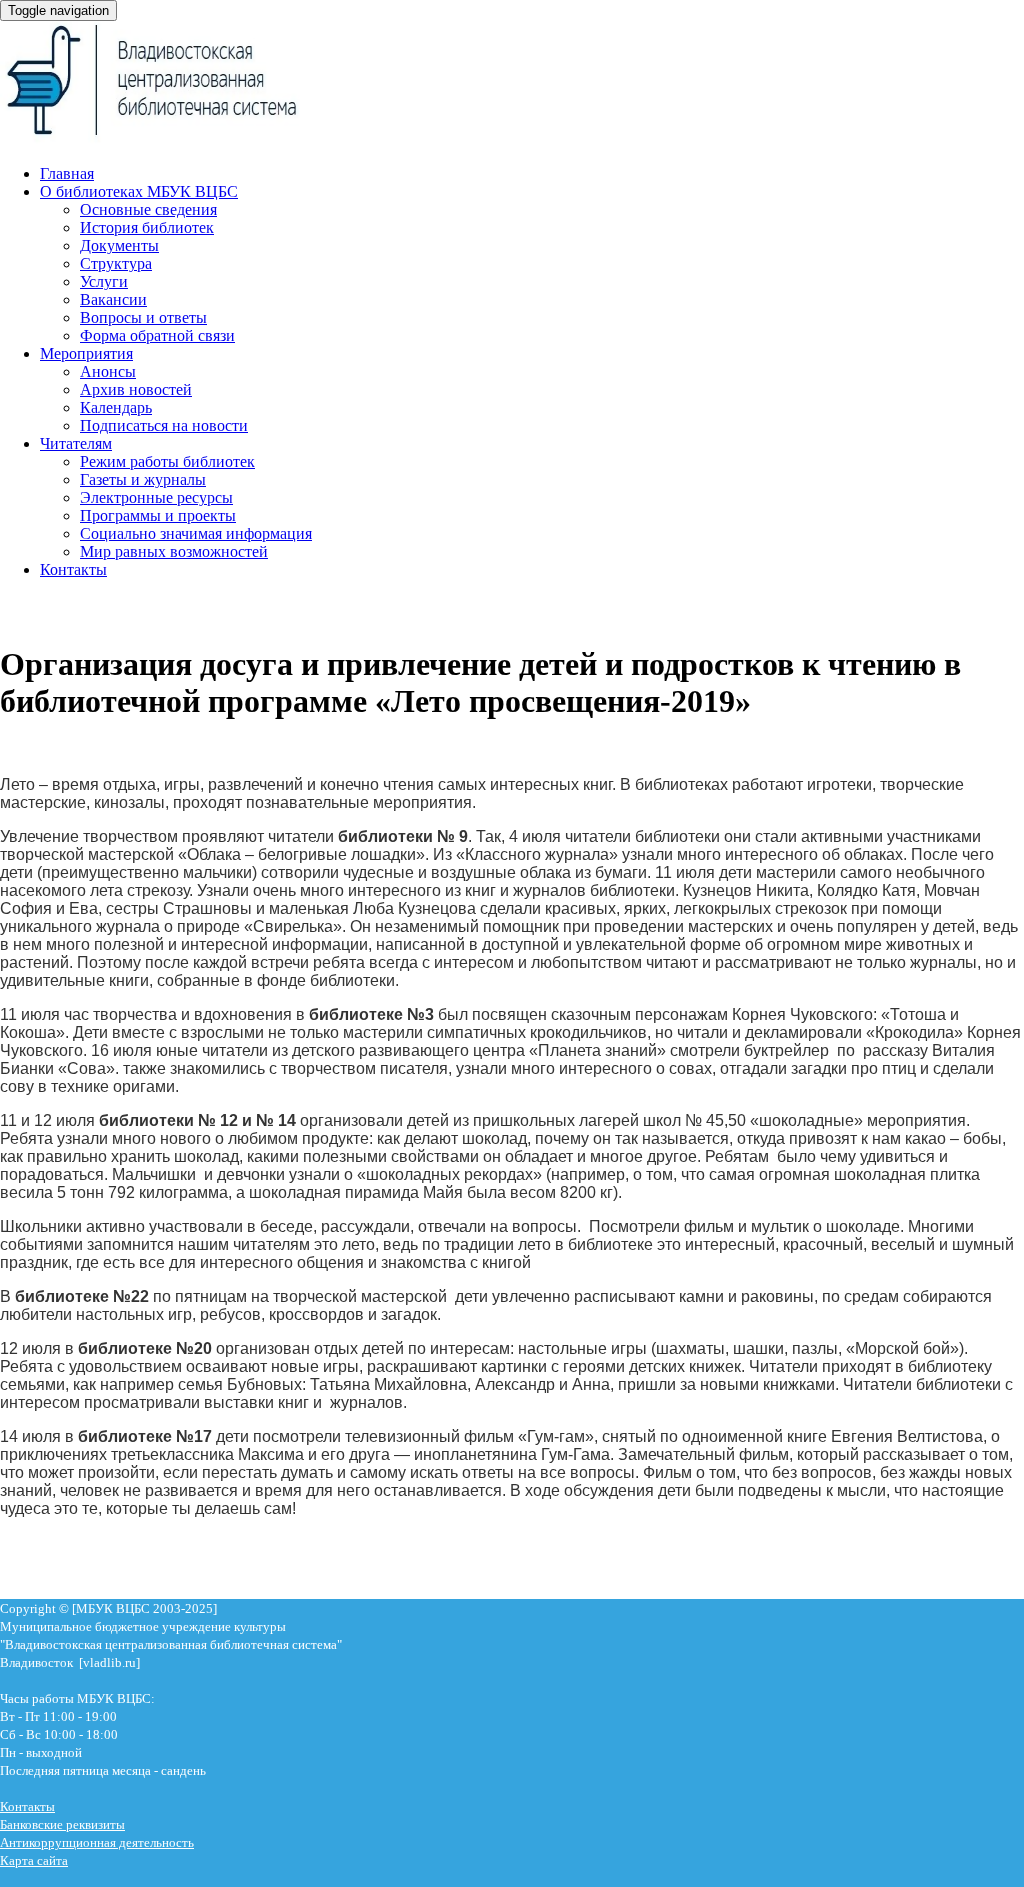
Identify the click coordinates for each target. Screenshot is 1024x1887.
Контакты (73, 569)
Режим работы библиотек (167, 461)
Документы (119, 245)
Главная (67, 173)
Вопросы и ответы (143, 317)
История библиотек (147, 227)
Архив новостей (136, 389)
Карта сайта (34, 1860)
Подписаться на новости (164, 425)
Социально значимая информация (196, 533)
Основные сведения (148, 209)
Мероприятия (86, 353)
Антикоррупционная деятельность (97, 1842)
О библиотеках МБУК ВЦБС (139, 191)
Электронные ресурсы (156, 497)
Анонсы (108, 371)
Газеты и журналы (143, 479)
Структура (116, 263)
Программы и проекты (158, 515)
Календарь (116, 407)
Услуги (104, 281)
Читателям (76, 443)
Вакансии (113, 299)
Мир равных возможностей (174, 551)
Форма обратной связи (157, 335)
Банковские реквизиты (62, 1824)
